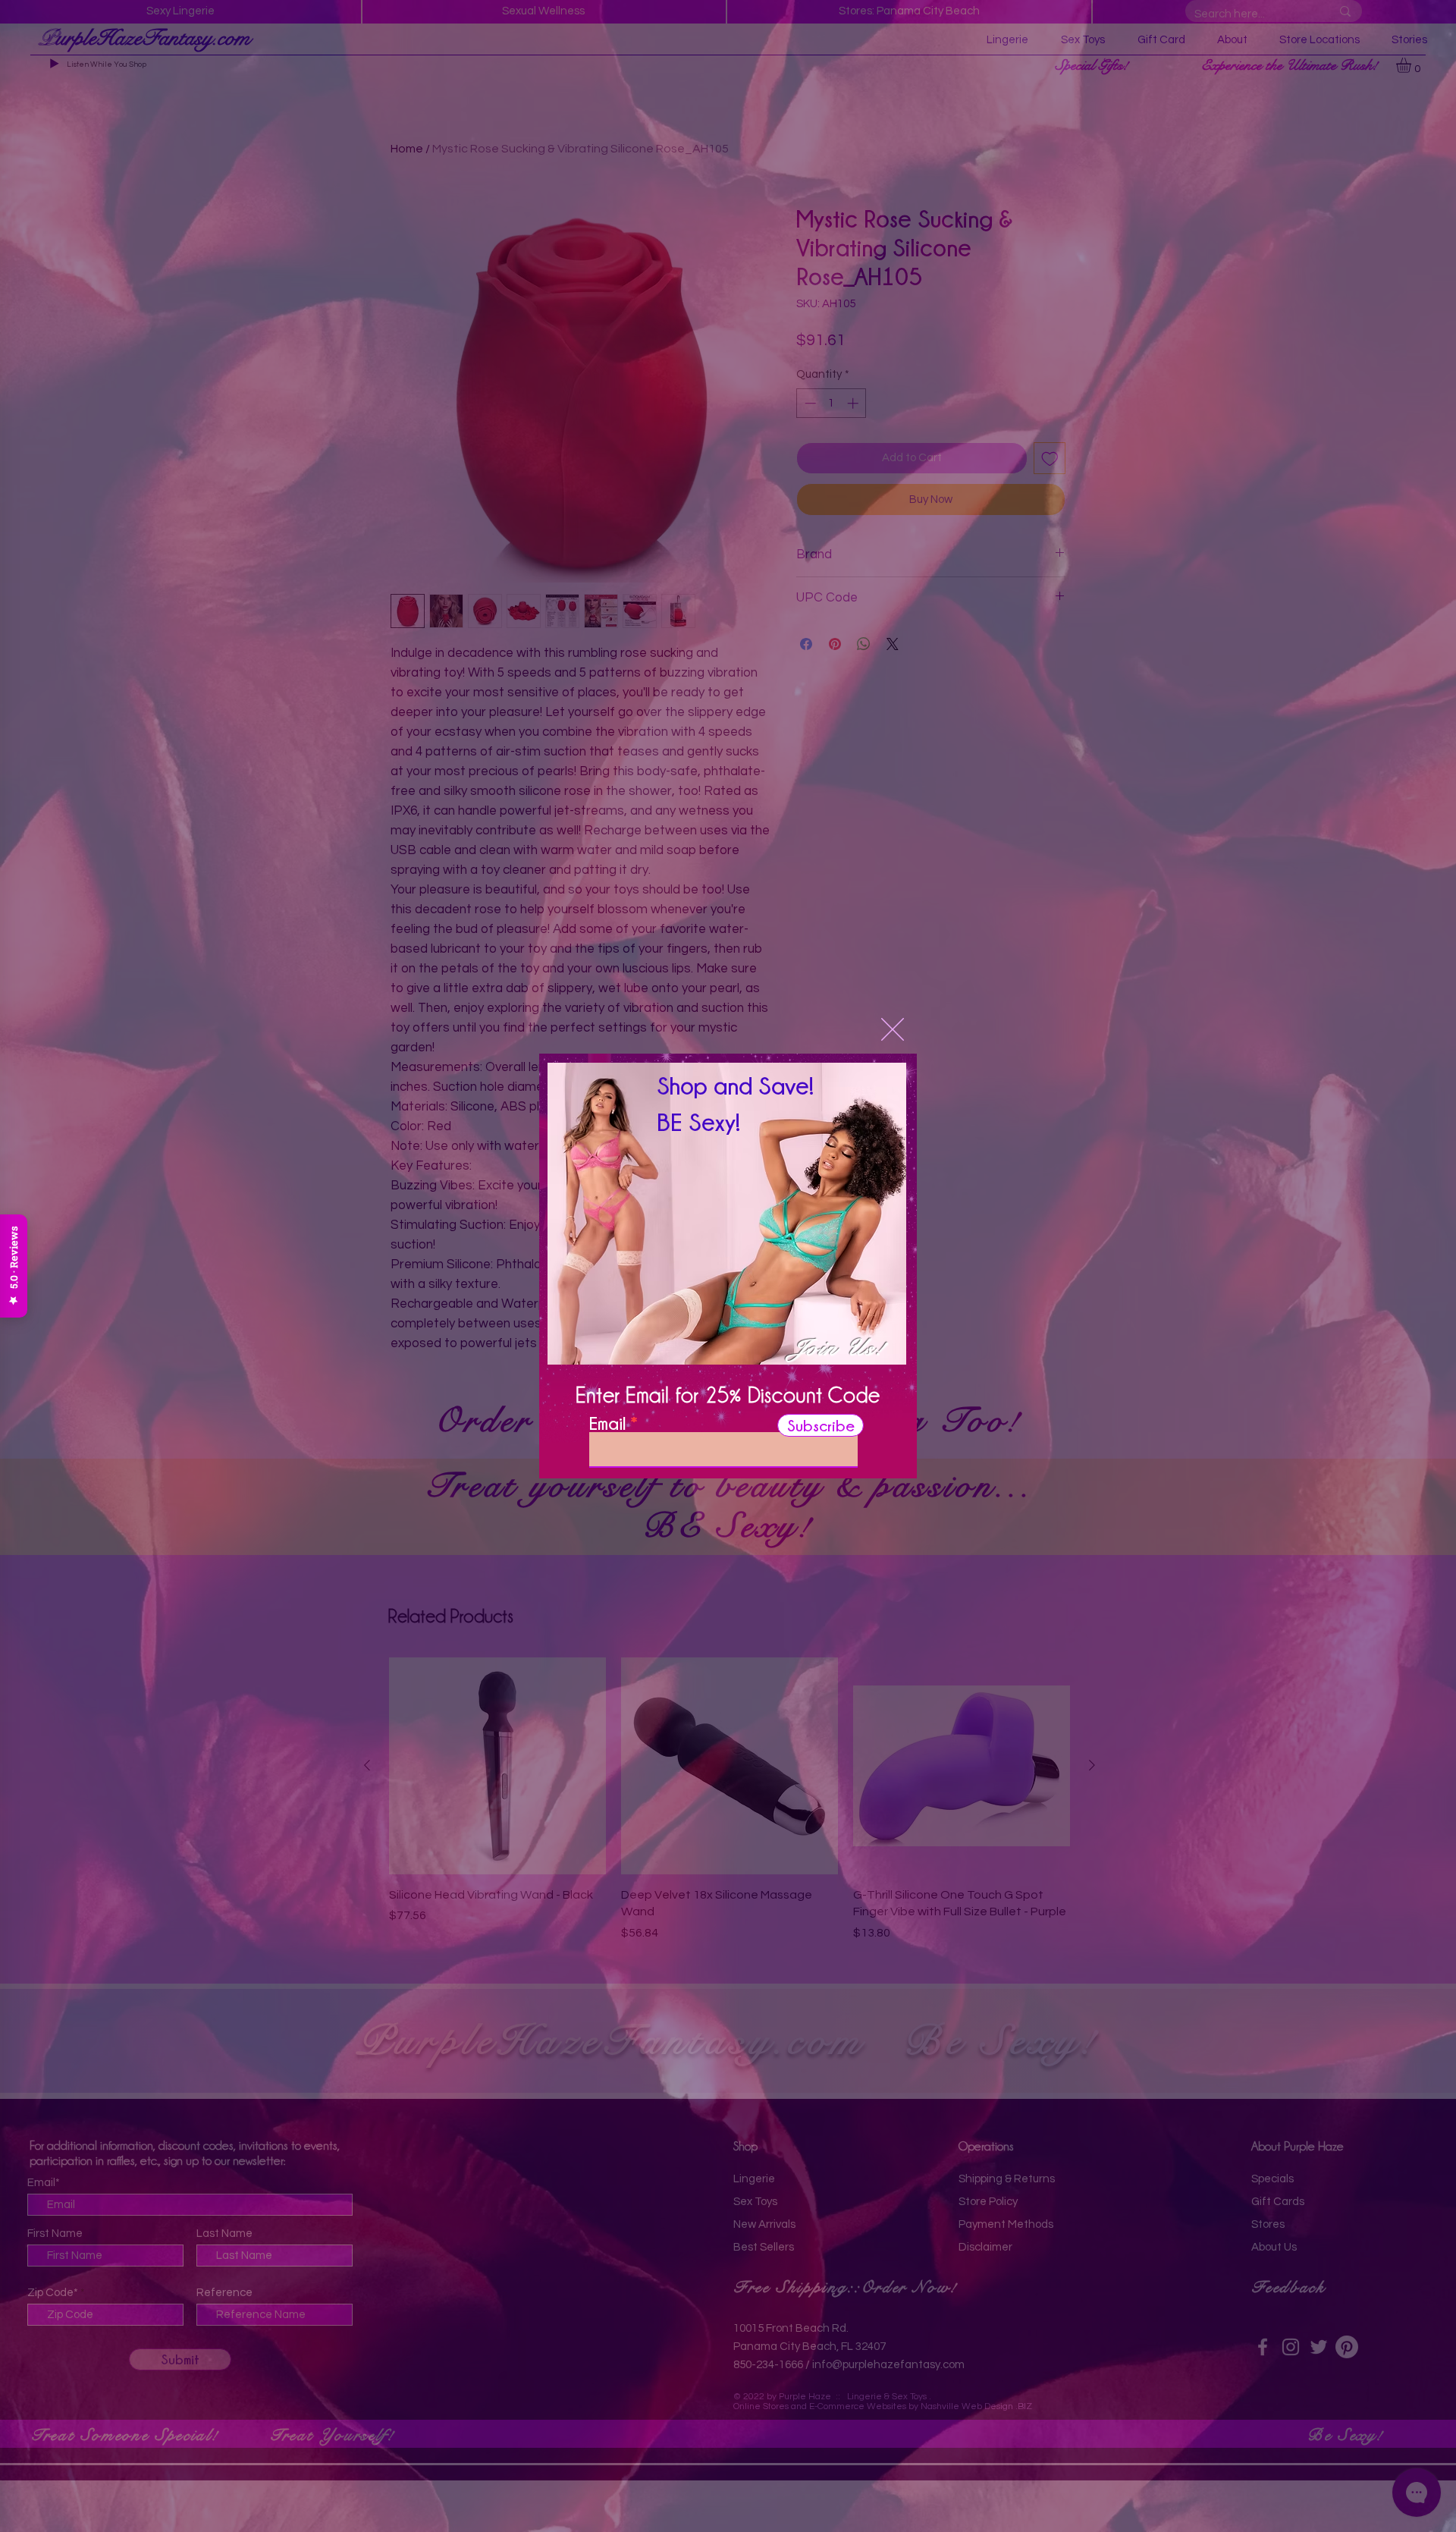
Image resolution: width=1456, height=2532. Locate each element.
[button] (893, 1029)
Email (607, 1423)
